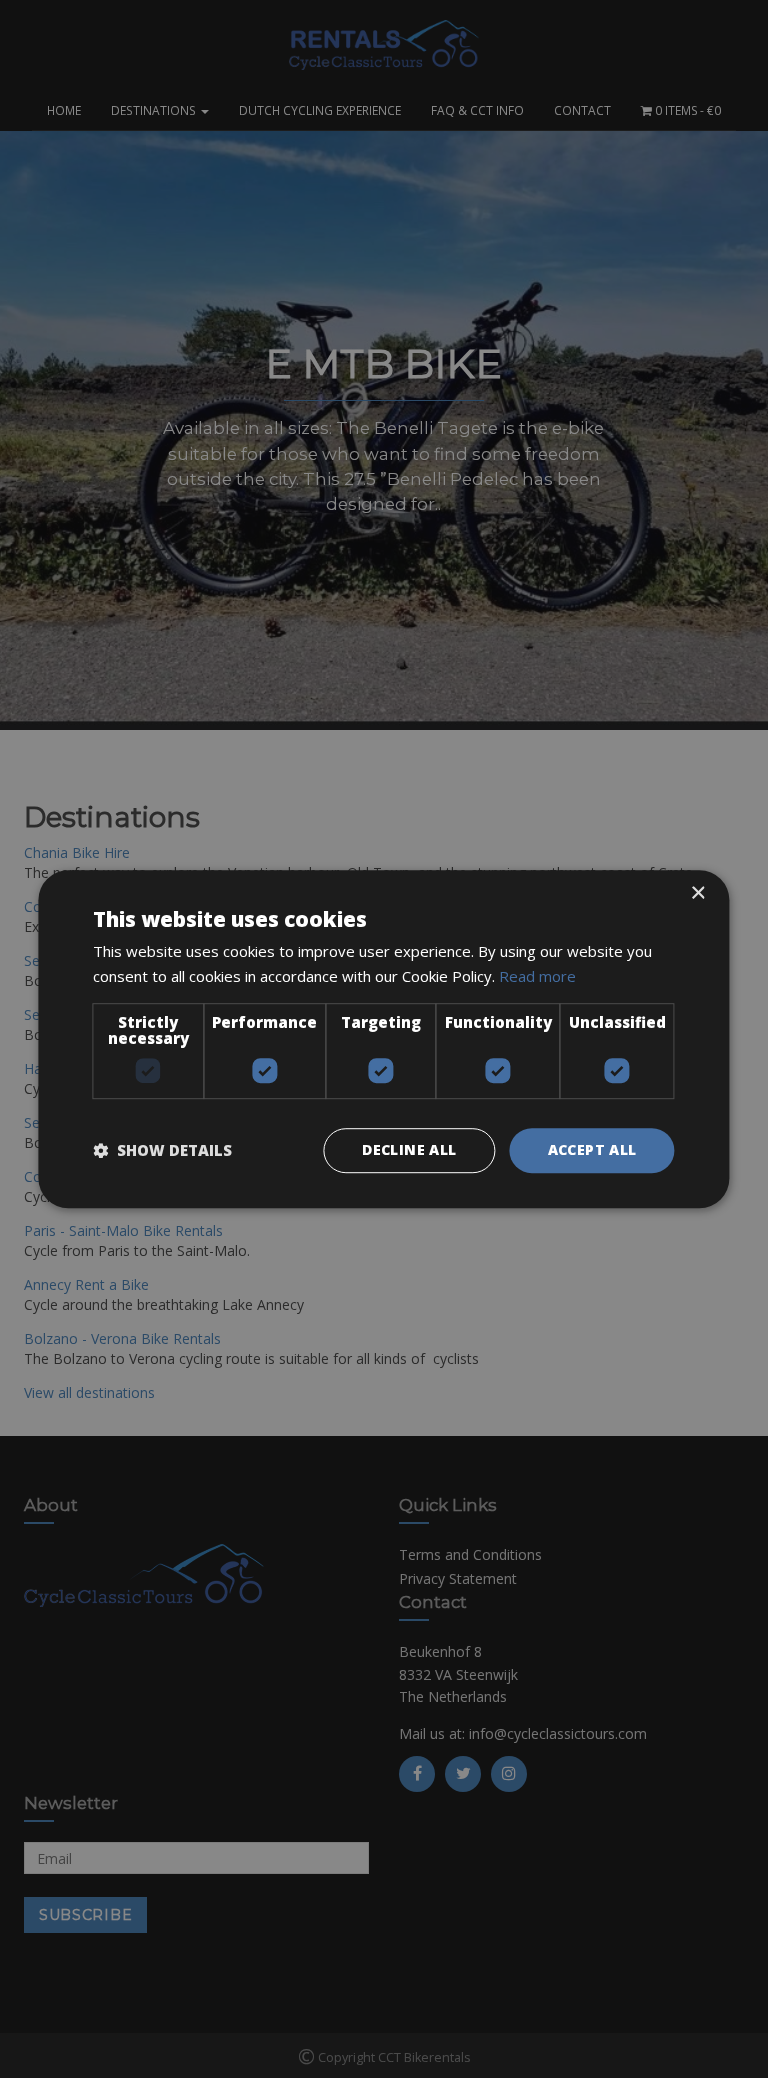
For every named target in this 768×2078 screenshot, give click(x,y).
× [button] (697, 893)
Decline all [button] (409, 1149)
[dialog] (384, 1039)
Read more (537, 976)
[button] (162, 1150)
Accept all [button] (592, 1149)
